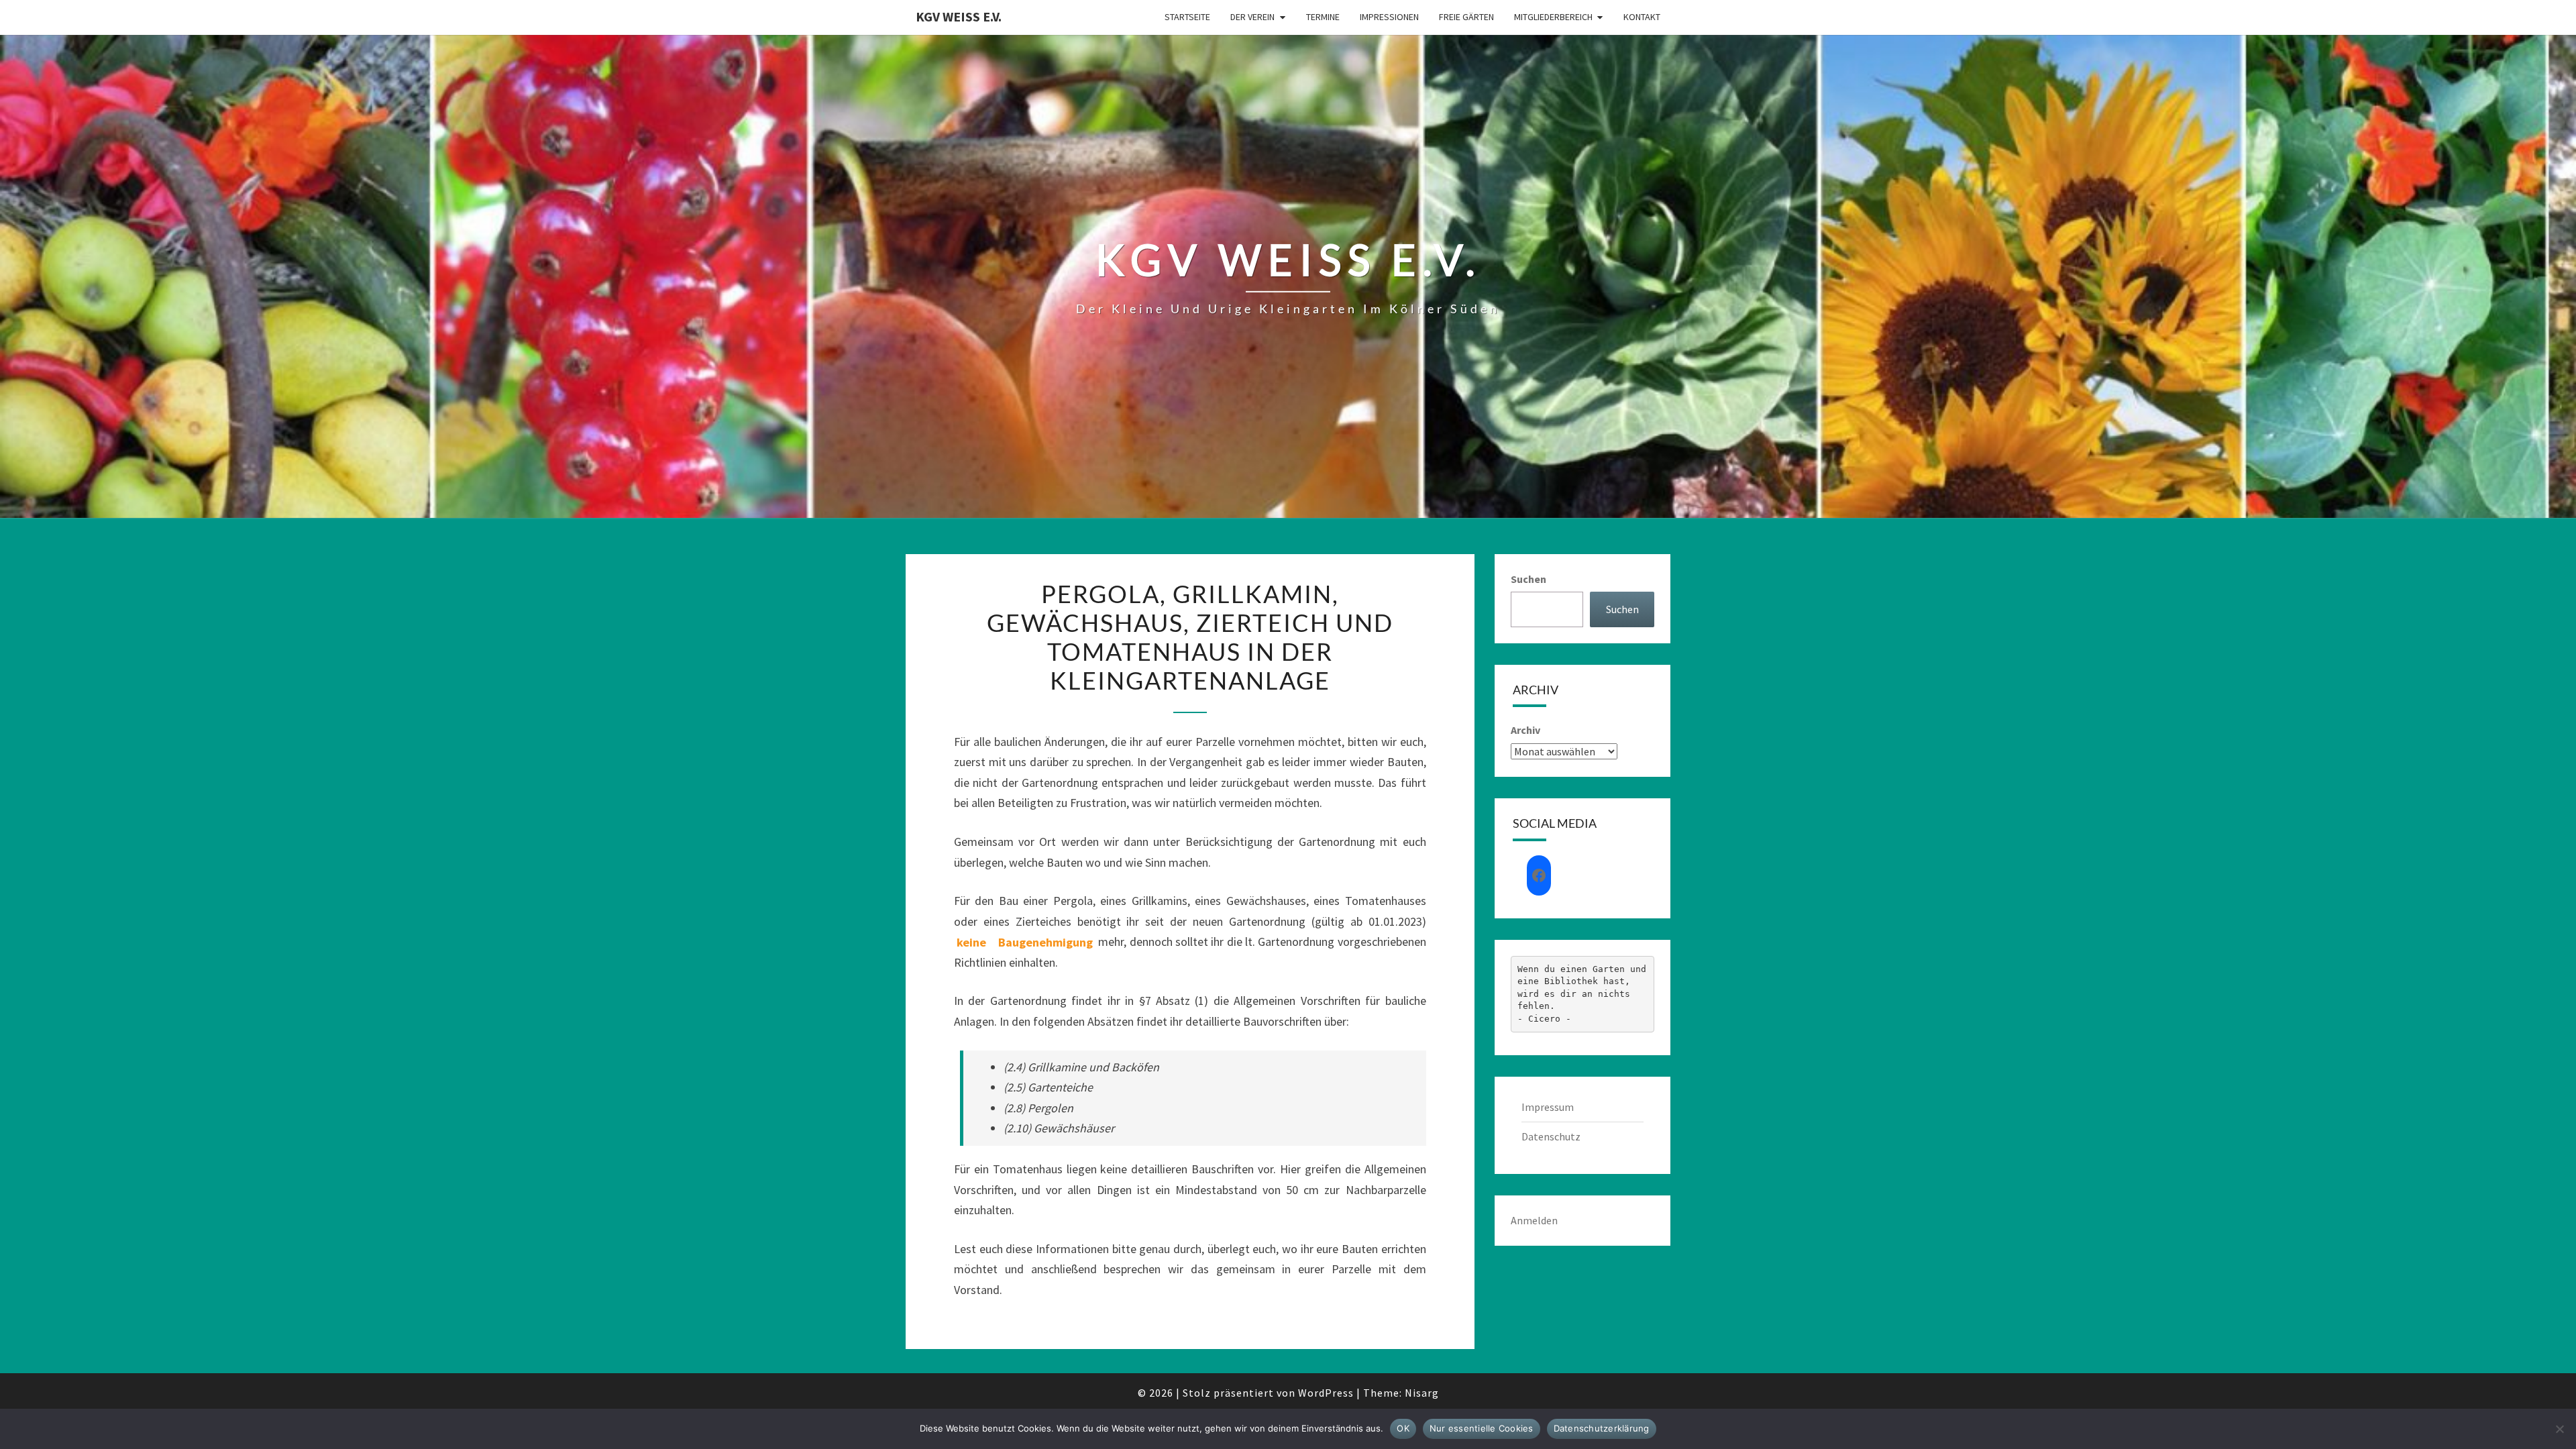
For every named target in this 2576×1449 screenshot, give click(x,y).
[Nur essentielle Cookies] (2559, 1429)
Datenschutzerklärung (1602, 1428)
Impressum (1548, 1107)
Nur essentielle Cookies (1482, 1428)
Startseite (1187, 17)
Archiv (1525, 730)
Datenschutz (1551, 1136)
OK (1403, 1428)
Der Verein (1252, 17)
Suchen (1528, 579)
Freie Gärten (1466, 17)
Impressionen (1389, 17)
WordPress (1326, 1393)
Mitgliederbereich (1553, 17)
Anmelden (1534, 1220)
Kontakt (1642, 17)
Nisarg (1422, 1393)
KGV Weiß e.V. (959, 16)
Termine (1323, 17)
